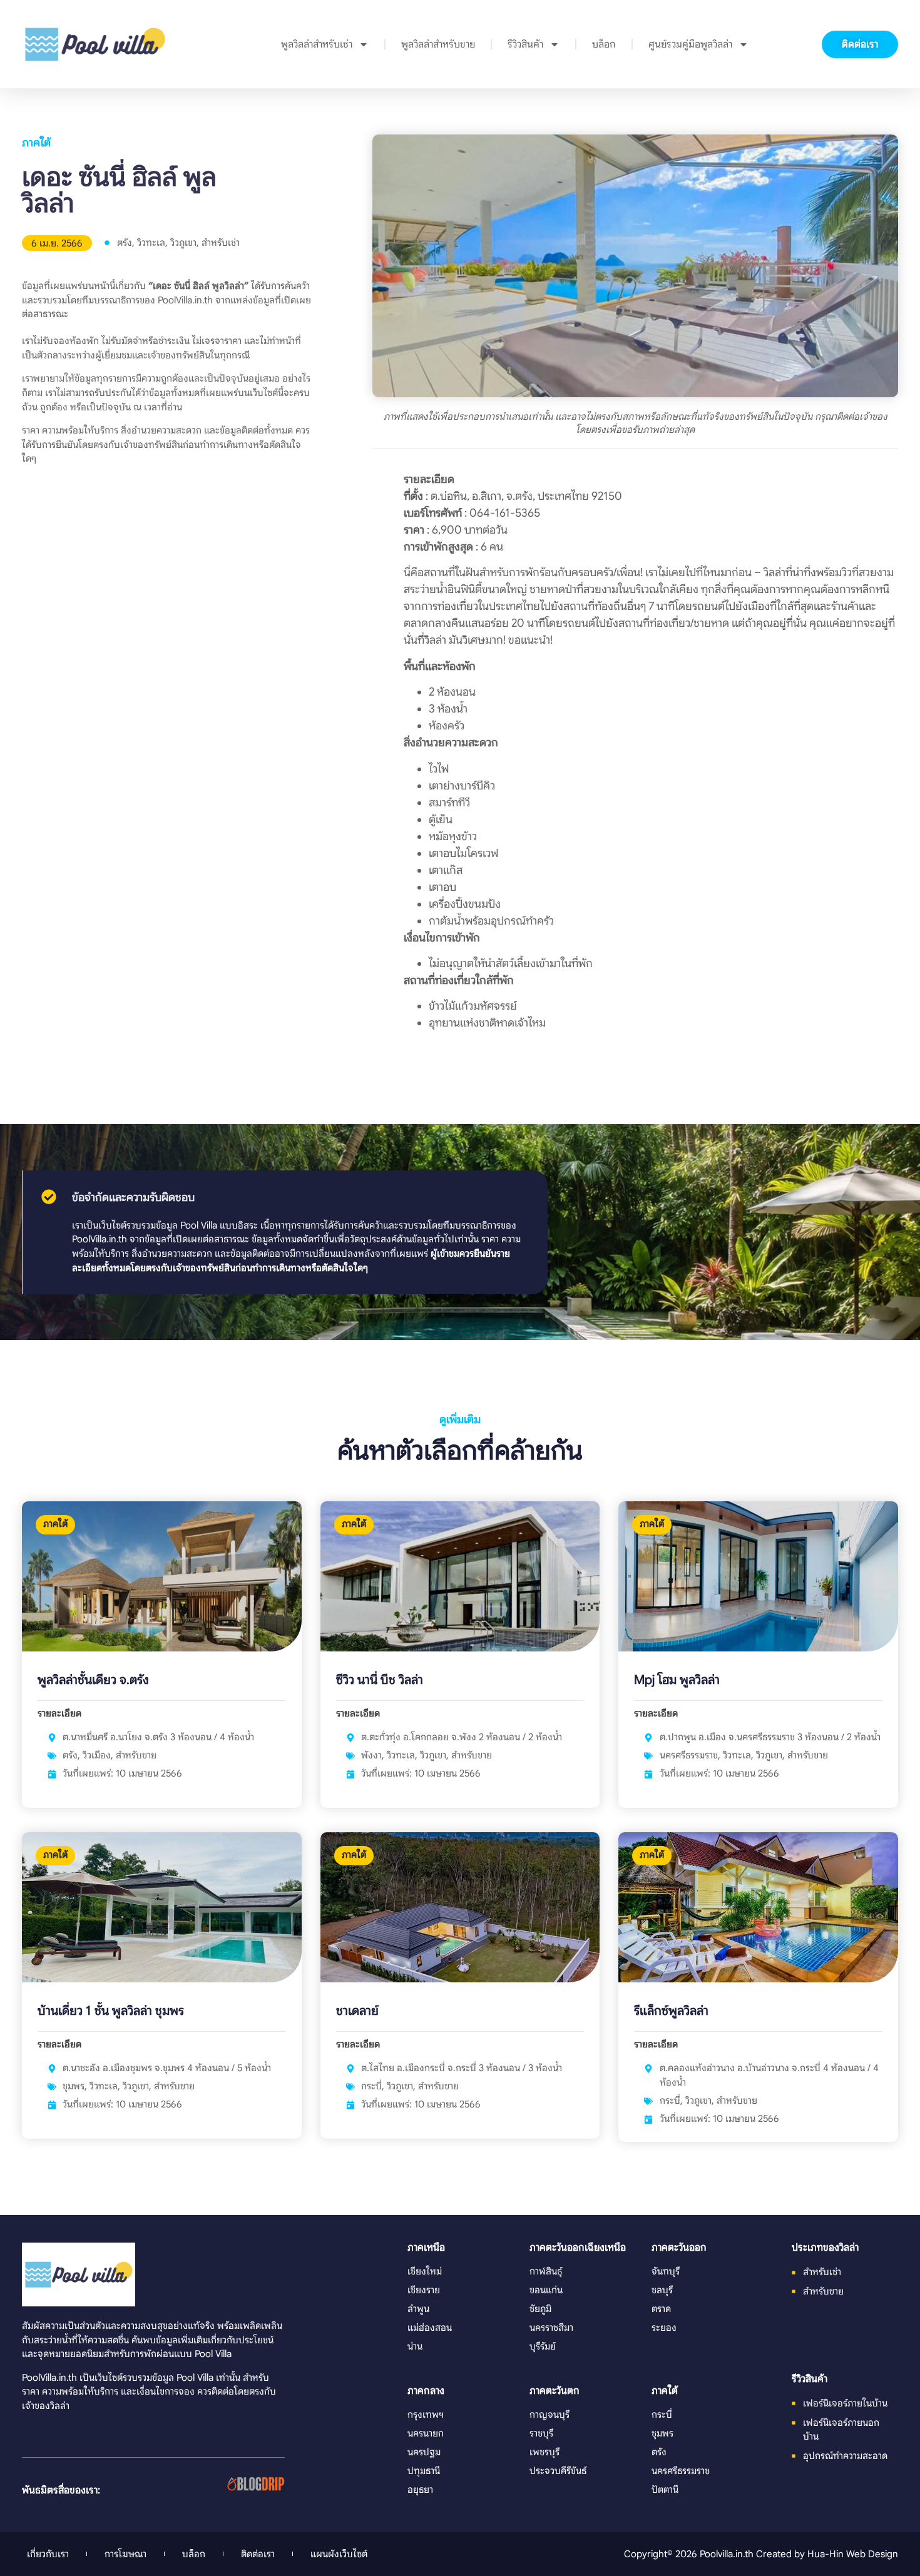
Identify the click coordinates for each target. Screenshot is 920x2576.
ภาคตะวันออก (679, 2248)
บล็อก (604, 44)
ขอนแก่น (546, 2290)
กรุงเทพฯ (426, 2414)
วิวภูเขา (183, 242)
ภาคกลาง (426, 2391)
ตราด (661, 2309)
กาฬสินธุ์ (546, 2271)
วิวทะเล (151, 242)
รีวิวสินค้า (525, 44)
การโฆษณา (125, 2554)
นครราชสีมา (551, 2327)
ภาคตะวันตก (555, 2391)
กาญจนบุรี (549, 2414)
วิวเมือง (97, 1755)
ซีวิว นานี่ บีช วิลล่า (380, 1680)
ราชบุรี (541, 2433)
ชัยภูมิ (540, 2309)
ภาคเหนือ (426, 2248)
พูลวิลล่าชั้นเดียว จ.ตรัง (93, 1680)
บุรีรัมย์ (543, 2346)
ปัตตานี (665, 2489)
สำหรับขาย (136, 1755)
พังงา (371, 1755)
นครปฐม (424, 2452)
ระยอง (664, 2327)
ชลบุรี (662, 2290)
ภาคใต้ (36, 143)
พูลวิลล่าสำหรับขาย (438, 44)
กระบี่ (371, 2086)
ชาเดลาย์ (357, 2011)
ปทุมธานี (424, 2471)
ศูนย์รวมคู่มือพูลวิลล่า (690, 44)
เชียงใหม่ (425, 2271)
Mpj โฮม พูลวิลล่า (677, 1680)
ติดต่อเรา (258, 2554)
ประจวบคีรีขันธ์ (558, 2471)
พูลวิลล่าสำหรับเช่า (317, 44)
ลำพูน (418, 2309)
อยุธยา (420, 2489)
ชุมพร (74, 2086)
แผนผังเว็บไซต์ (339, 2554)
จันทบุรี (666, 2271)
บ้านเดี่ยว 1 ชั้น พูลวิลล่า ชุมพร (111, 2011)
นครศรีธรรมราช (689, 1755)
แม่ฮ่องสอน (430, 2327)
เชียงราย (424, 2290)
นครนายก (426, 2433)
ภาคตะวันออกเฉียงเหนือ (578, 2248)
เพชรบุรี (544, 2452)
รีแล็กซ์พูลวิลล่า (671, 2011)
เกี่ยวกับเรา (48, 2554)
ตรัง (125, 242)
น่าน (415, 2346)
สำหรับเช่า (221, 242)
